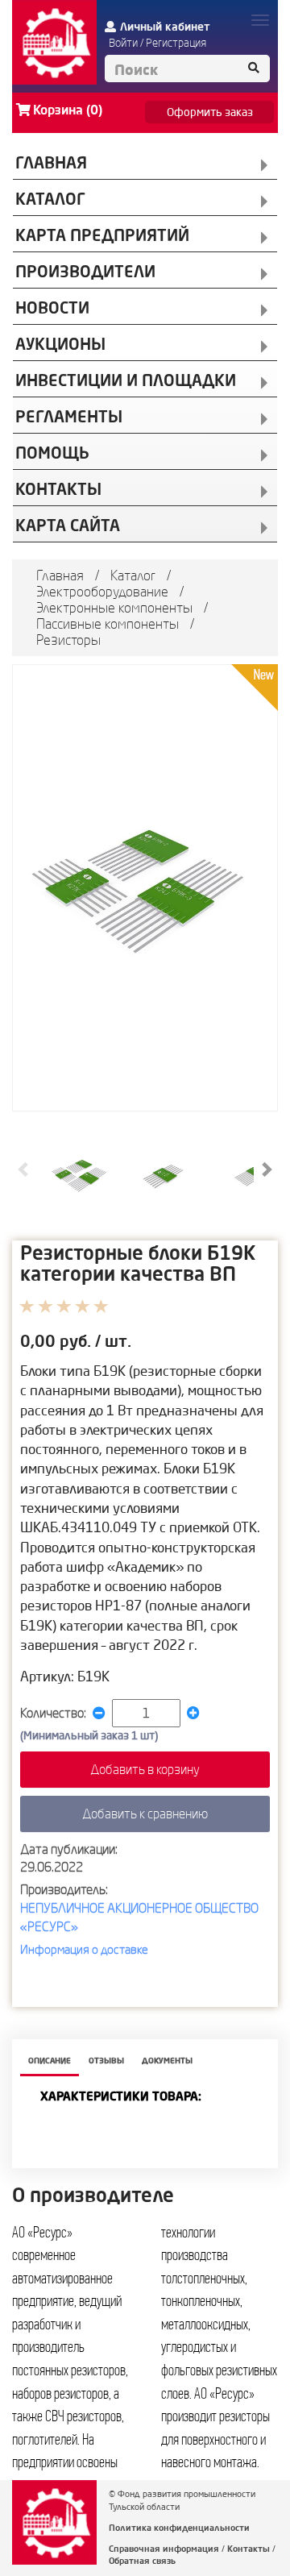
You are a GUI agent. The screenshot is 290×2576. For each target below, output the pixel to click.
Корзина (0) (68, 110)
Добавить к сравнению (145, 1814)
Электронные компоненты (114, 607)
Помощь (52, 453)
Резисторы (68, 640)
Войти (123, 43)
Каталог (133, 575)
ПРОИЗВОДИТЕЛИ (85, 271)
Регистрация (176, 43)
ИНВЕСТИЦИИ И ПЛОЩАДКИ (126, 380)
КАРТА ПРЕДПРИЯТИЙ (102, 235)
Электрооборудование (102, 591)
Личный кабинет (165, 27)
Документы (167, 2061)
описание (50, 2061)
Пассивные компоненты (108, 623)
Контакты (249, 2549)
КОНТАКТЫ (58, 489)
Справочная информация (164, 2549)
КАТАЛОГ (51, 199)
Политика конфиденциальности (179, 2528)
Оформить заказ (210, 112)
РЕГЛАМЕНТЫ (69, 416)
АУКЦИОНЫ (60, 344)
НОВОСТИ (52, 307)
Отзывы (106, 2061)
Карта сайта (68, 525)
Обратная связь (142, 2561)
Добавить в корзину (145, 1769)
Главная (60, 575)
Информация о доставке (84, 1949)
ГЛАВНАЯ (51, 162)
